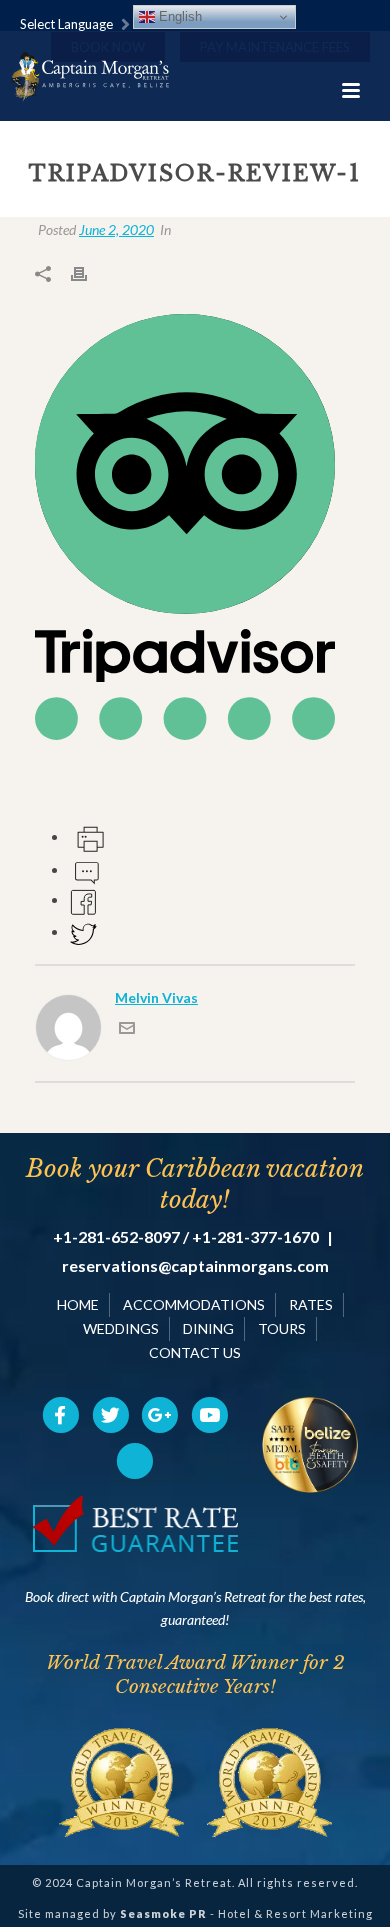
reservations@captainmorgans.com (195, 1266)
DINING (208, 1328)
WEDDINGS (121, 1328)
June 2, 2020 (116, 229)
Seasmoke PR (163, 1913)
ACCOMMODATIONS (194, 1304)
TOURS (282, 1328)
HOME (78, 1304)
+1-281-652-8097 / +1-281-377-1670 (186, 1237)
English (178, 16)
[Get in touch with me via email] (127, 1030)
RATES (311, 1304)
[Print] (89, 272)
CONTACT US (195, 1352)
